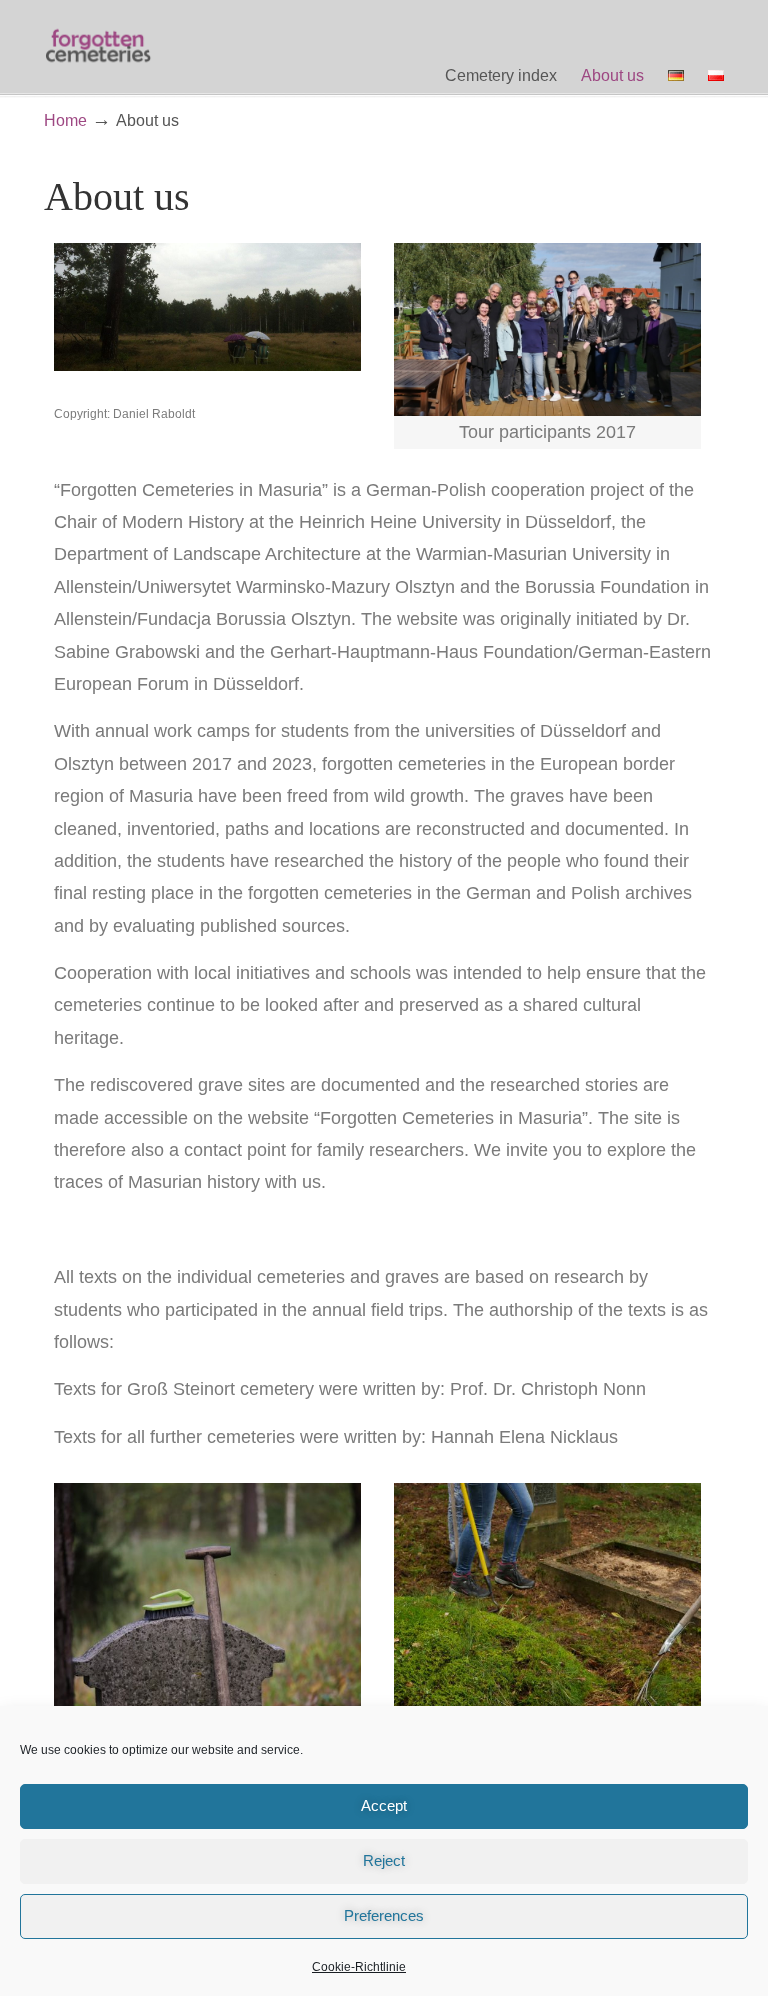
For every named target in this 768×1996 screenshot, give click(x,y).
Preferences (384, 1915)
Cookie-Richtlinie (359, 1967)
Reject (384, 1860)
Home (65, 120)
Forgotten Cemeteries (99, 46)
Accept (384, 1805)
